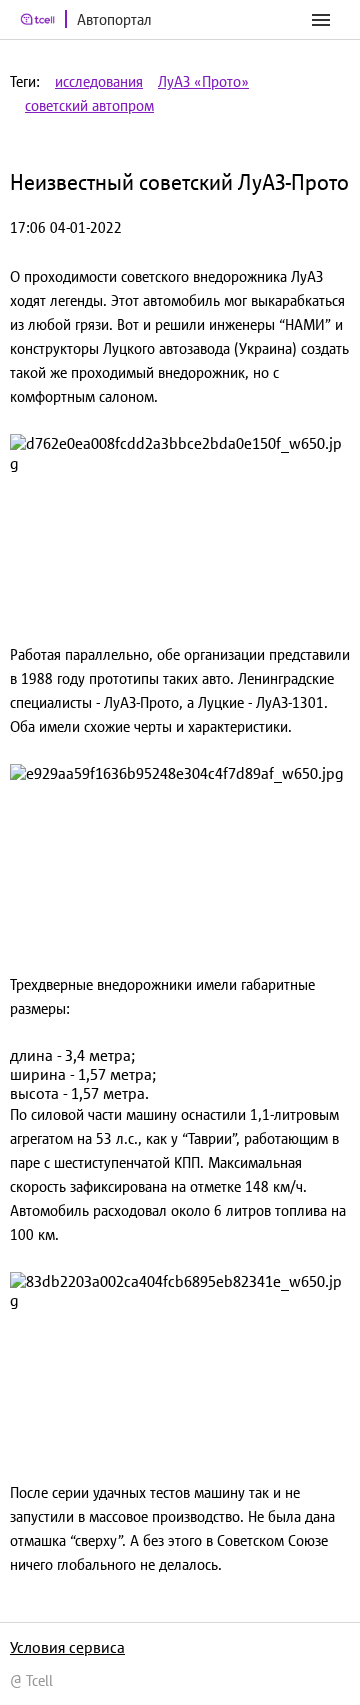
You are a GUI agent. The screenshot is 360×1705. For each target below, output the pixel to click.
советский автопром (89, 105)
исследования (99, 81)
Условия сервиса (67, 1647)
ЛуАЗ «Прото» (203, 81)
